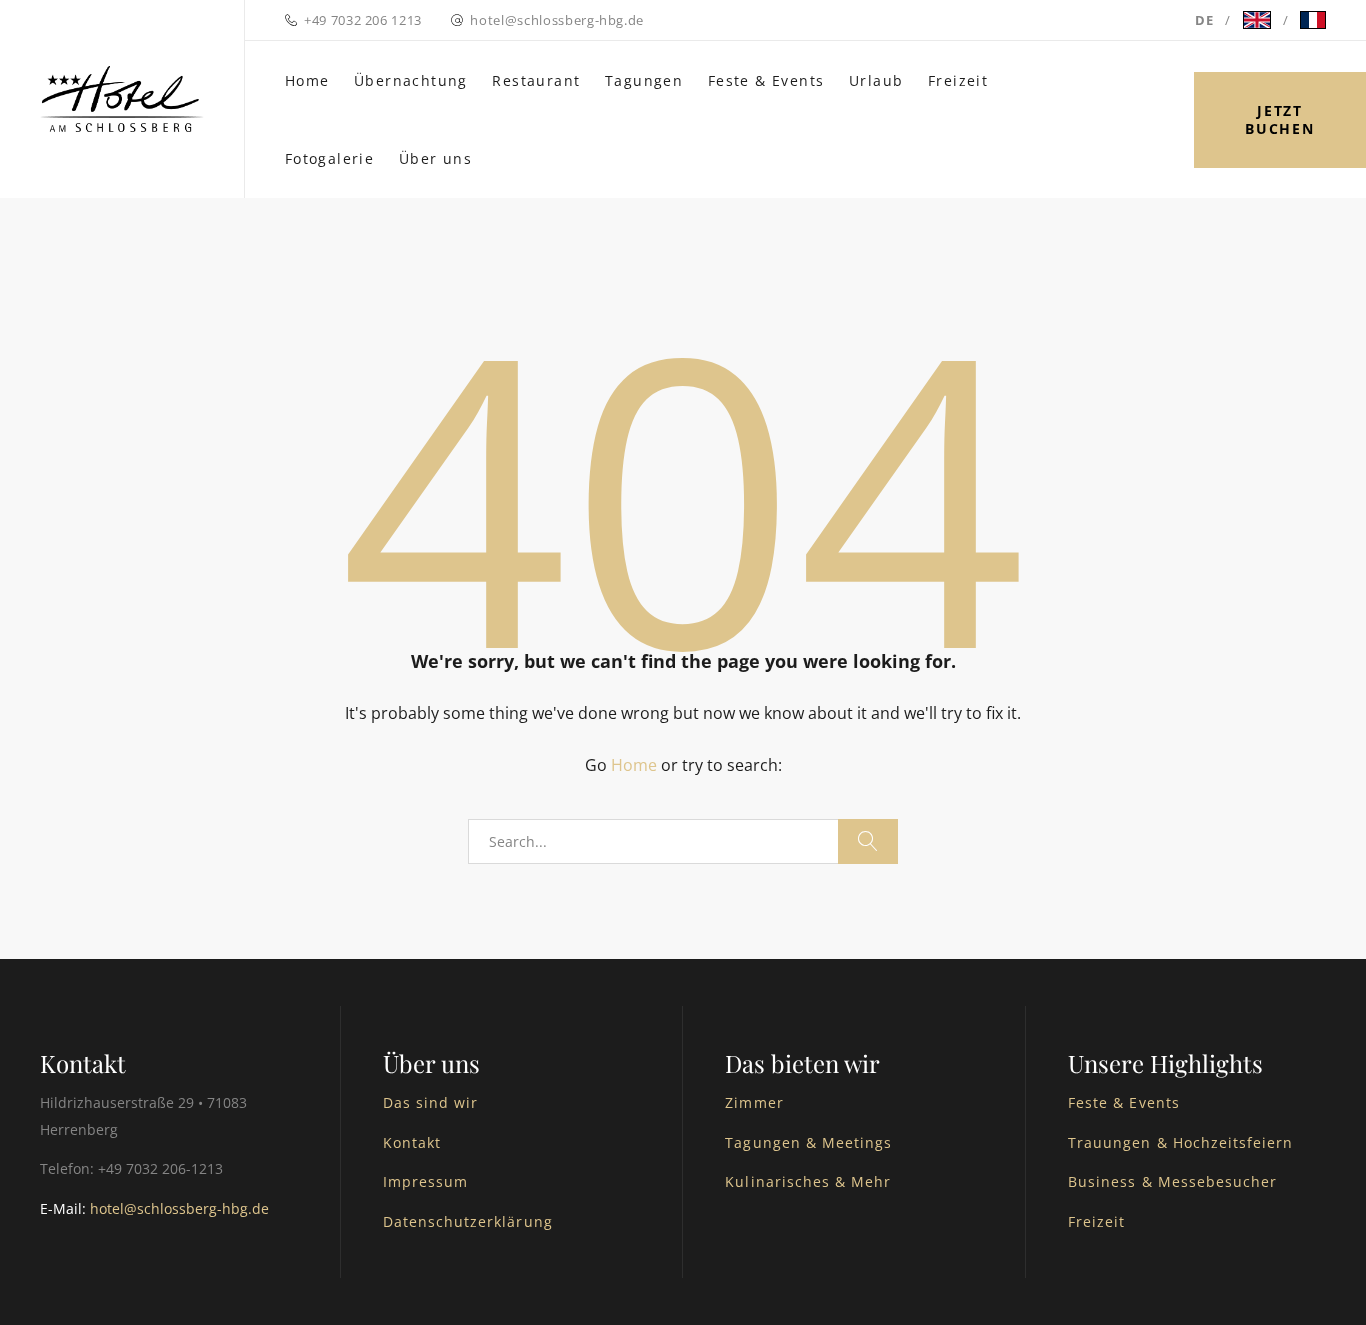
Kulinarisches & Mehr (808, 1181)
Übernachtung (411, 80)
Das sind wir (431, 1102)
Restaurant (536, 80)
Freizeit (958, 80)
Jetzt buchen (1280, 119)
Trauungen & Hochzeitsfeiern (1180, 1142)
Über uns (435, 158)
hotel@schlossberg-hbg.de (557, 20)
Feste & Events (766, 80)
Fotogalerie (329, 158)
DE (1204, 20)
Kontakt (412, 1142)
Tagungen (644, 80)
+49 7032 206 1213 (363, 20)
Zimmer (754, 1102)
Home (307, 80)
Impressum (425, 1181)
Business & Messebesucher (1172, 1181)
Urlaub (876, 80)
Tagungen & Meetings (808, 1142)
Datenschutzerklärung (468, 1221)
